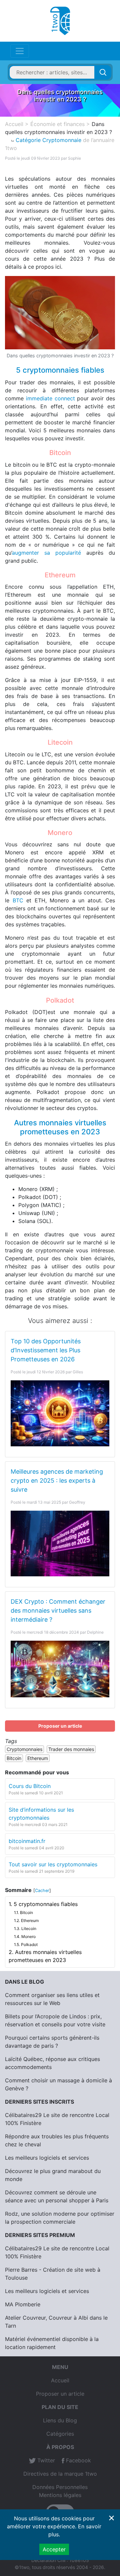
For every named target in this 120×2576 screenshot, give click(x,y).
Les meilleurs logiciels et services (47, 2158)
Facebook (78, 2460)
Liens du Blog (60, 2420)
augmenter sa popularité (46, 553)
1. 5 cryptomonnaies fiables (43, 1904)
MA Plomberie (23, 2304)
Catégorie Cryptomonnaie (48, 140)
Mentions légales (60, 2495)
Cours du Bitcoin (30, 1786)
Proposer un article (60, 1726)
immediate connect (50, 398)
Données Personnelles (60, 2487)
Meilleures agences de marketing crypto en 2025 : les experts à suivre (57, 1480)
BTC (18, 900)
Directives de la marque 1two (60, 2474)
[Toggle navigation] (20, 51)
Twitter (45, 2460)
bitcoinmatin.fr (27, 1841)
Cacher (42, 1890)
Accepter (54, 2549)
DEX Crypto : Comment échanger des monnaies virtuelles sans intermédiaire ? (58, 1610)
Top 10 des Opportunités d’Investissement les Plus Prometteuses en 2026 (46, 1350)
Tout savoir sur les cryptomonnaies (53, 1864)
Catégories (60, 2434)
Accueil (60, 2380)
